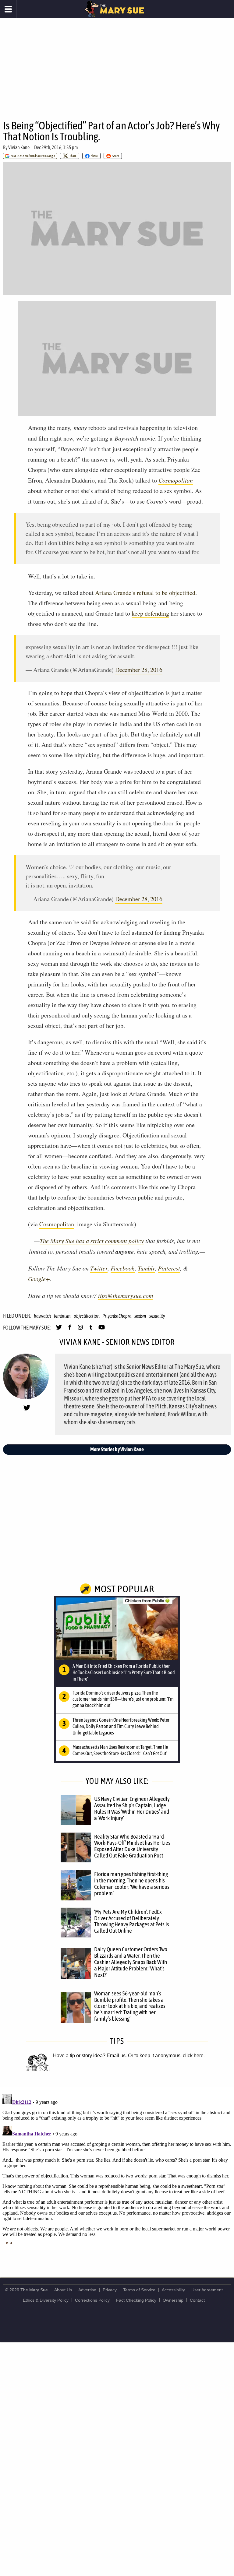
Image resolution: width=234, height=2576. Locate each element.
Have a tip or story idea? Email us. (90, 2056)
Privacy (110, 2290)
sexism (140, 1316)
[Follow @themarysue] (59, 1330)
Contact (197, 2300)
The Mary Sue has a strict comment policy (92, 1241)
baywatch (42, 1316)
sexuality (157, 1316)
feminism (62, 1316)
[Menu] (8, 9)
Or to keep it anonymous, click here (166, 2056)
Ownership (173, 2300)
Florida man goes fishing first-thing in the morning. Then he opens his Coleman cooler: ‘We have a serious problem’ (132, 1884)
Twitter (99, 1268)
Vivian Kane (19, 147)
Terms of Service (139, 2290)
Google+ (39, 1279)
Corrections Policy (92, 2300)
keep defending (150, 613)
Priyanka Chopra (117, 1316)
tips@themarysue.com (126, 1295)
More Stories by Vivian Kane (117, 1449)
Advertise (87, 2290)
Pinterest (169, 1268)
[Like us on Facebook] (70, 1330)
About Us (63, 2290)
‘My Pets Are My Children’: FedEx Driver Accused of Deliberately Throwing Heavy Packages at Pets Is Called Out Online (132, 1921)
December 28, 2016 (139, 670)
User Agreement (207, 2290)
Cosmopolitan (57, 1224)
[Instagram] (80, 1330)
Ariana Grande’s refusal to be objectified (145, 593)
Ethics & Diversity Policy (46, 2300)
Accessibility (173, 2290)
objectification (87, 1316)
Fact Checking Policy (136, 2300)
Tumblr (146, 1268)
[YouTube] (102, 1330)
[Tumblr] (91, 1330)
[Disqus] (117, 2168)
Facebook (123, 1268)
